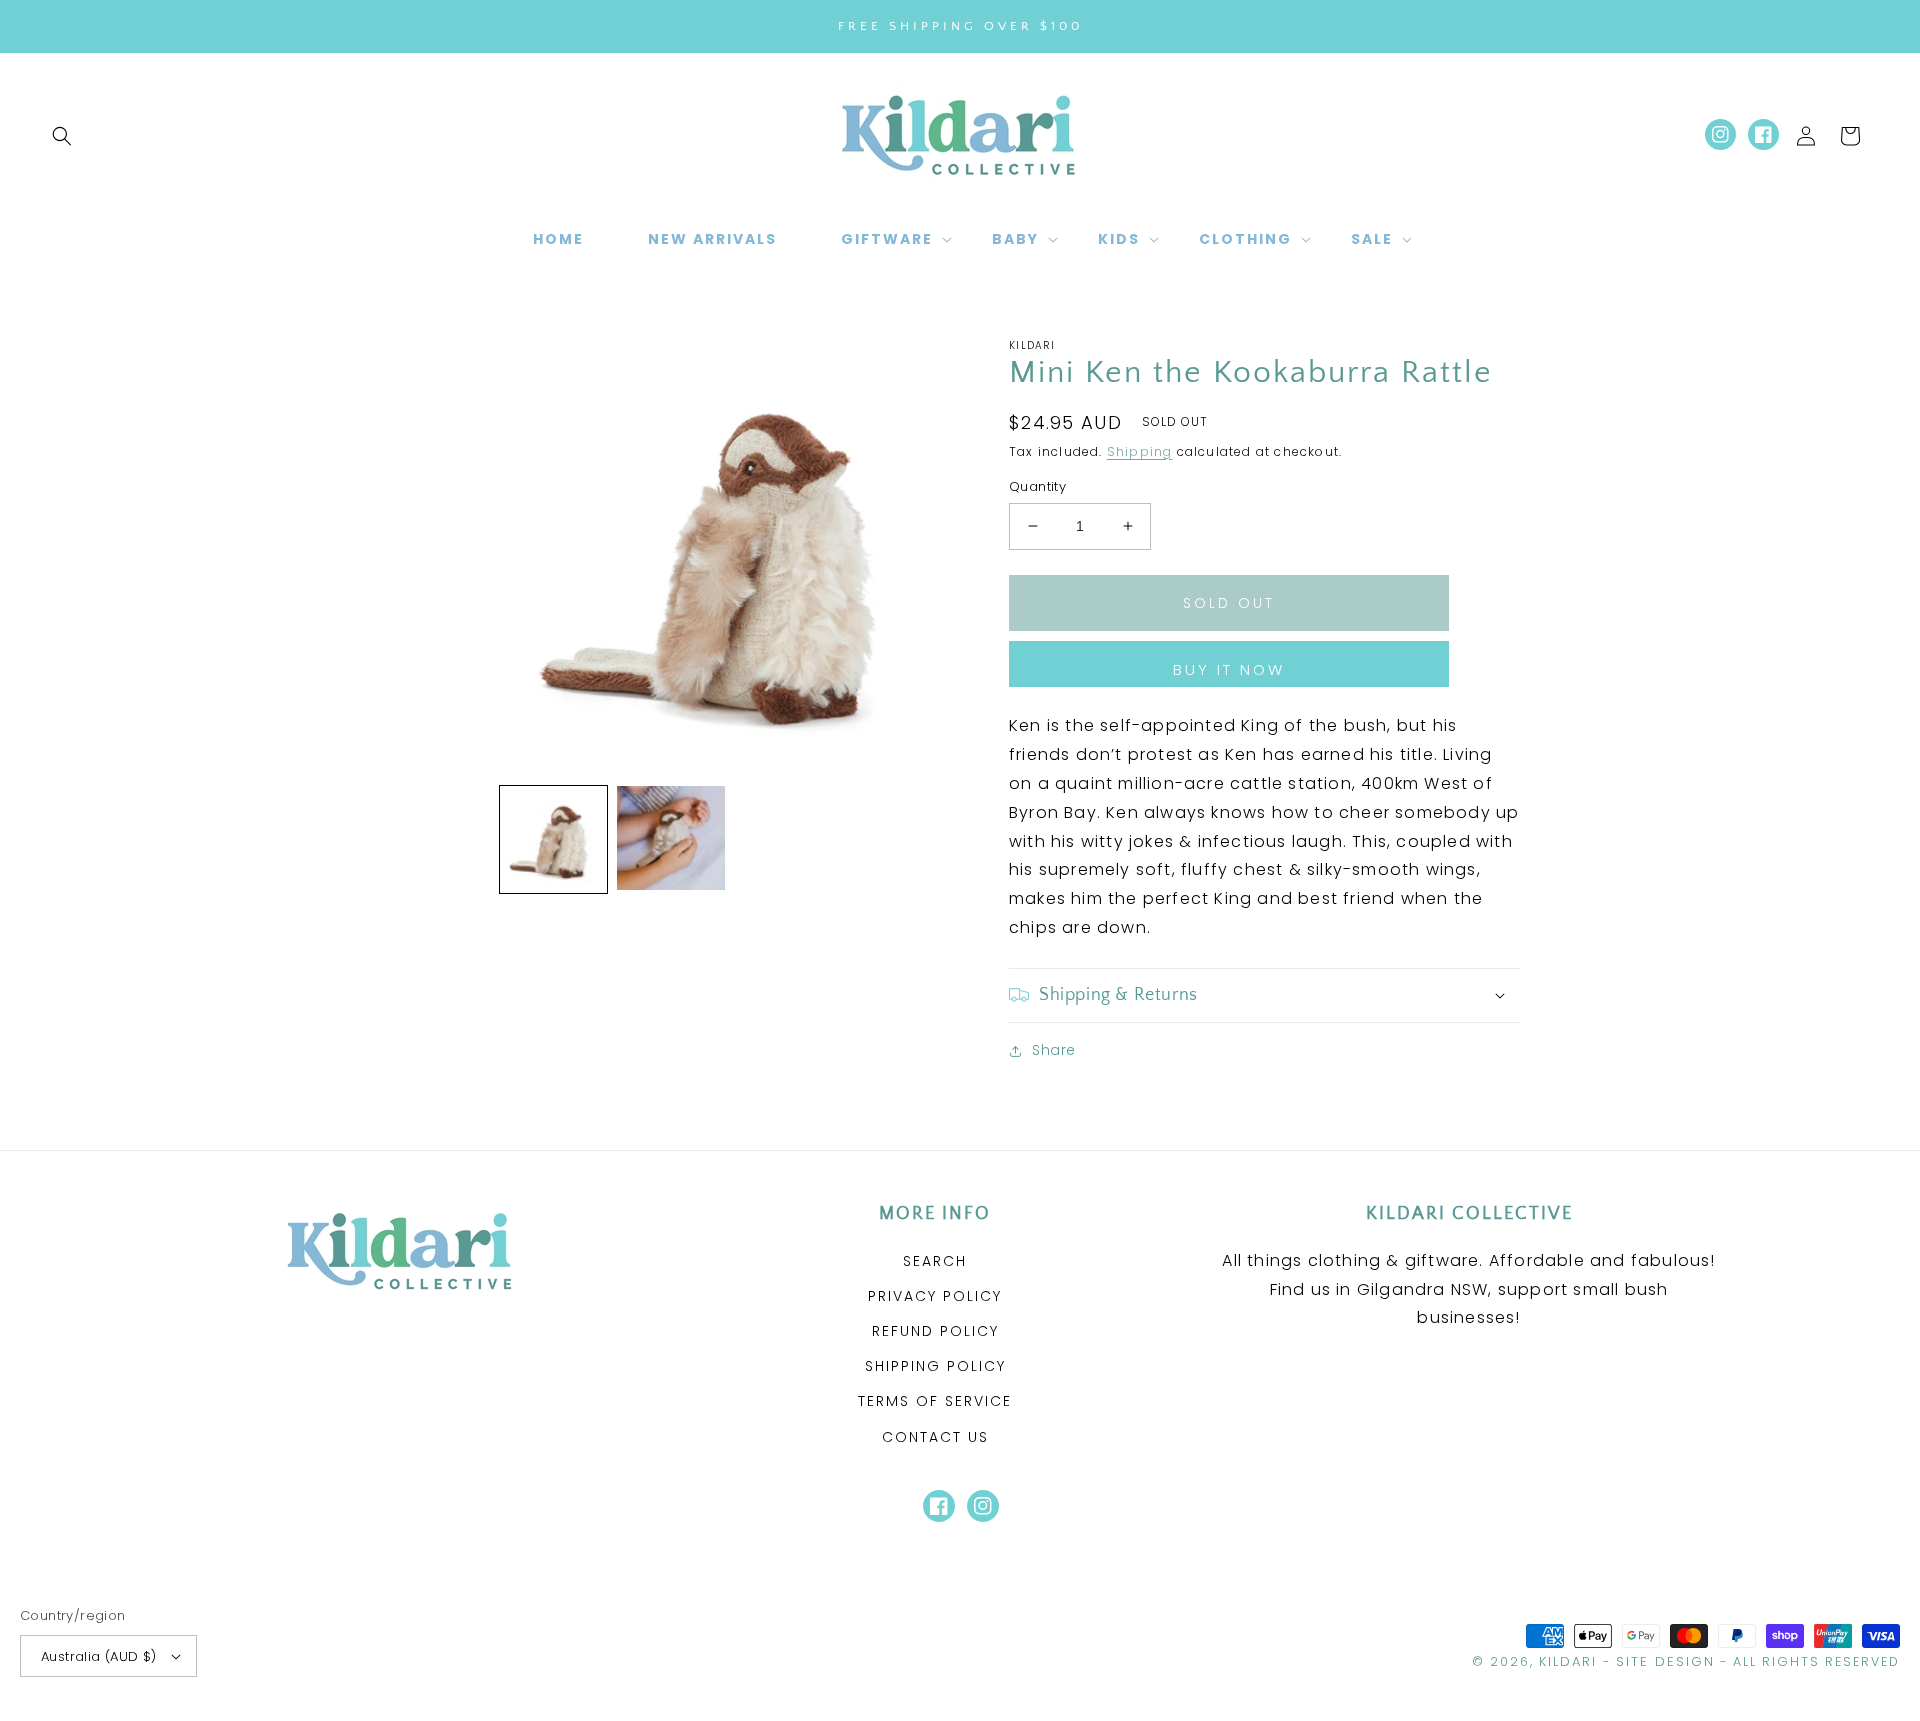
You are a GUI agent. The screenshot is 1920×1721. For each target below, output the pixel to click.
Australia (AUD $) (99, 1656)
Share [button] (1054, 1050)
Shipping (1140, 451)
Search (935, 1261)
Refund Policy (935, 1331)
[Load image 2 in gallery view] (670, 839)
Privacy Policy (935, 1296)
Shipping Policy (935, 1366)
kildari (1568, 1661)
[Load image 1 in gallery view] (553, 839)
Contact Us (935, 1437)
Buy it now (1229, 669)
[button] (62, 136)
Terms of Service (935, 1401)
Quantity (1037, 486)
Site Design (1665, 1661)
